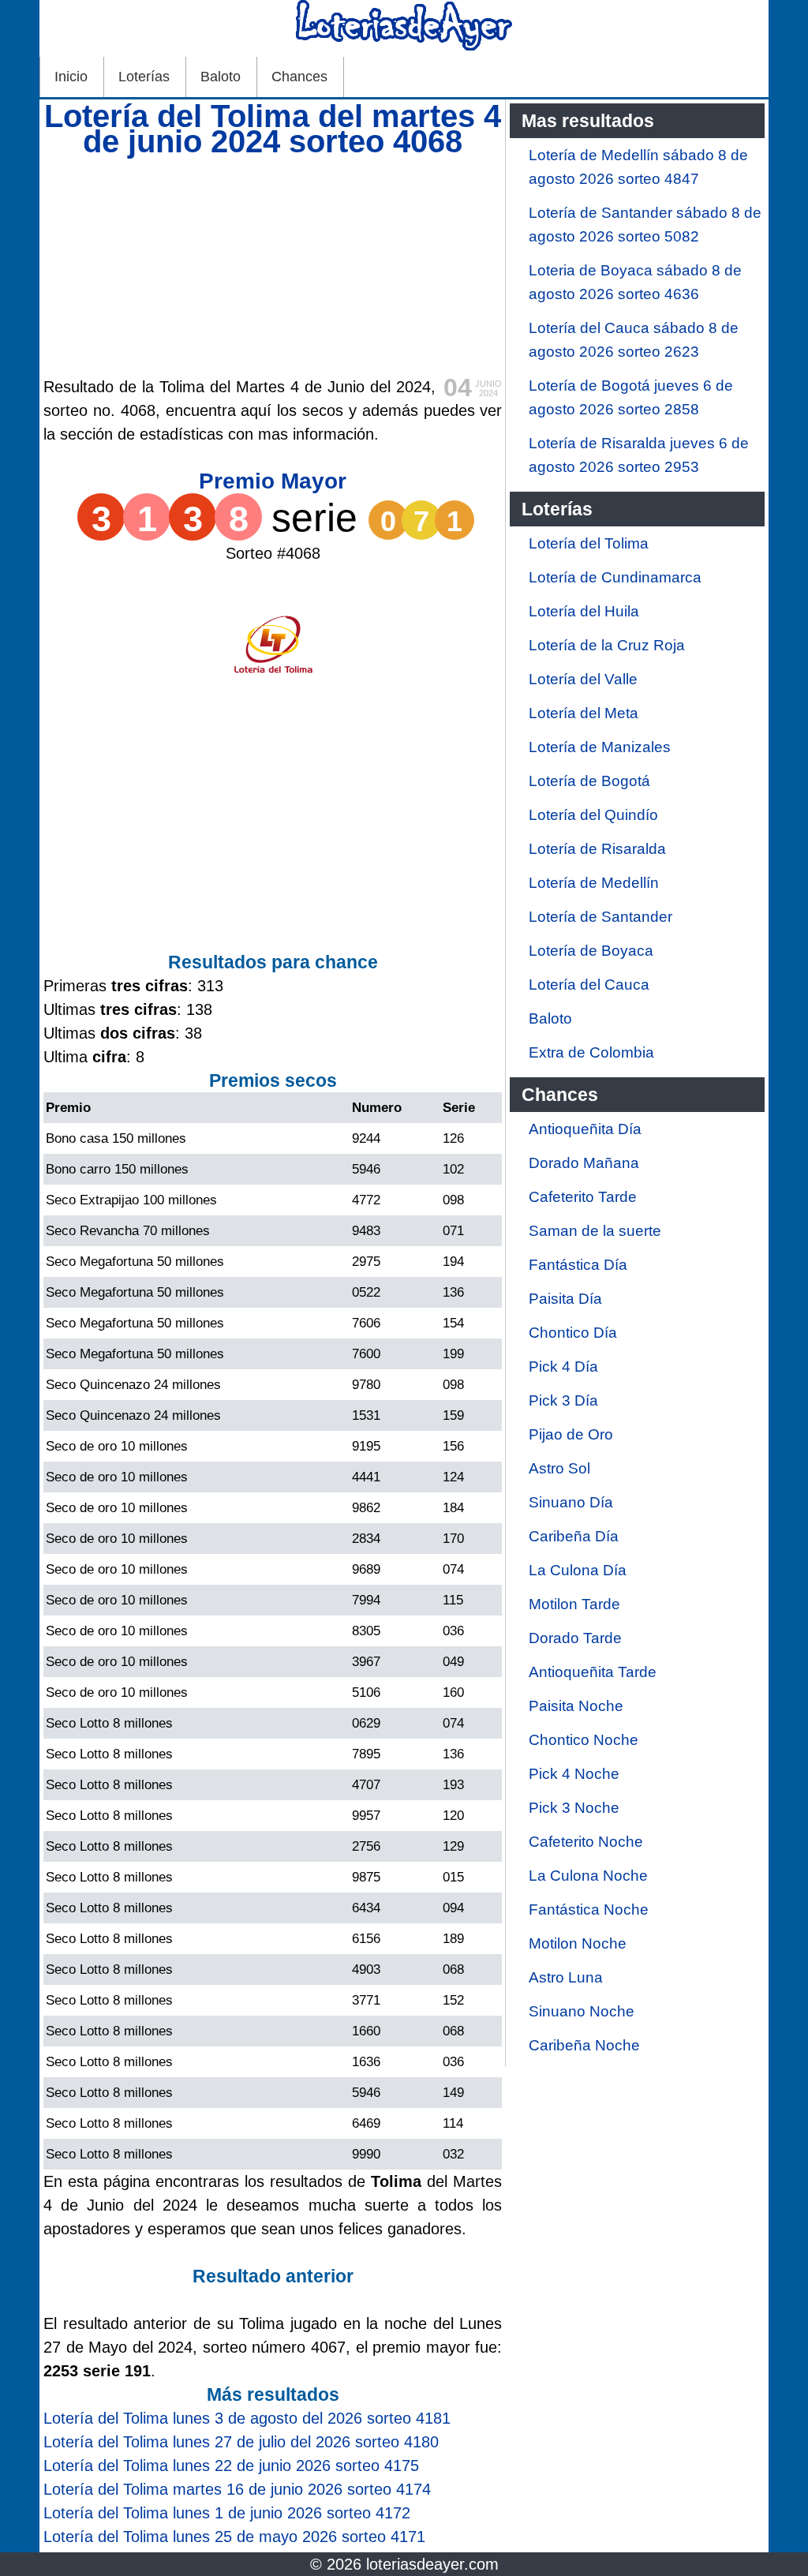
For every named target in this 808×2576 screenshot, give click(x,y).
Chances (299, 77)
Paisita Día (565, 1299)
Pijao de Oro (571, 1434)
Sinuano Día (571, 1502)
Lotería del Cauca (589, 985)
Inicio (71, 77)
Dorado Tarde (575, 1638)
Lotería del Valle (583, 679)
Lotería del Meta (584, 713)
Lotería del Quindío (593, 815)
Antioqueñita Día (585, 1129)
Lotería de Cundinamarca (615, 577)
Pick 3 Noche (574, 1808)
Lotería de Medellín (594, 883)
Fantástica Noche (589, 1910)
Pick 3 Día (563, 1400)
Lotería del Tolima (589, 543)
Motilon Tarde (574, 1604)
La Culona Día (578, 1570)
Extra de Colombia (591, 1052)
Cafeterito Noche (586, 1842)
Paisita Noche (576, 1706)
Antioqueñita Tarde (593, 1672)
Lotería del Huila (584, 611)
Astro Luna (566, 1977)
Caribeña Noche (584, 2045)
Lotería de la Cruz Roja (607, 645)
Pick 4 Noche (574, 1774)
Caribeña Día (574, 1536)
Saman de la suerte (595, 1231)
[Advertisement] (273, 264)
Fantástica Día (578, 1265)
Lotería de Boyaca (591, 951)
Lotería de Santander (600, 917)
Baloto (221, 77)
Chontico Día (573, 1333)
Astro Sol (559, 1468)
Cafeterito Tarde (583, 1197)
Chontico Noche (584, 1740)
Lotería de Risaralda (597, 849)
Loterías (144, 77)
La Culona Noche (588, 1876)
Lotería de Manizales (600, 747)
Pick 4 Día (563, 1367)
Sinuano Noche (582, 2011)
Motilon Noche (578, 1943)
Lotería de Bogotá (589, 781)
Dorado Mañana (584, 1163)
